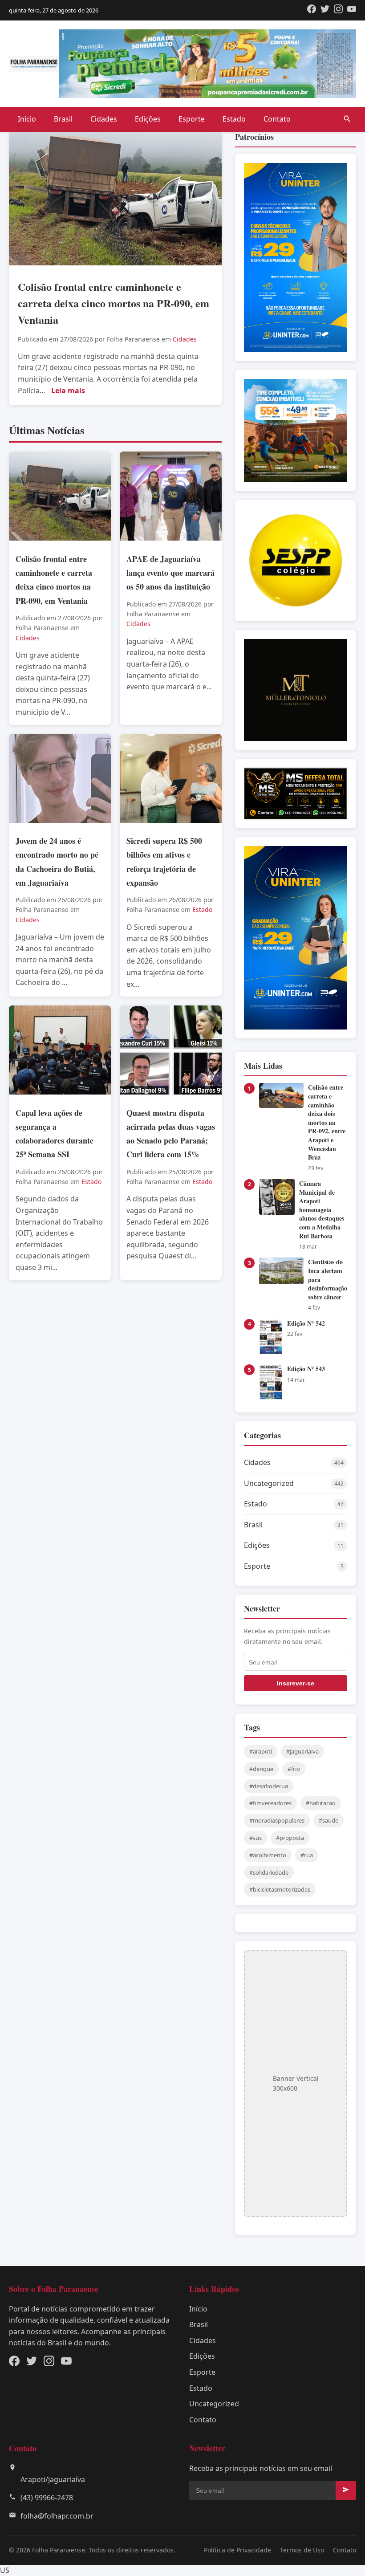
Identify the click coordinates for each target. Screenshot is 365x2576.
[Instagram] (338, 10)
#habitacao (321, 1803)
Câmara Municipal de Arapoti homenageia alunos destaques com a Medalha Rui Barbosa (322, 1210)
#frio (294, 1769)
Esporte (192, 119)
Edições (148, 119)
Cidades (104, 119)
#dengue (261, 1769)
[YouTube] (352, 10)
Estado (234, 119)
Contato (277, 119)
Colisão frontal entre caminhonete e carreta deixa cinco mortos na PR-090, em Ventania (114, 303)
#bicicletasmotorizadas (280, 1889)
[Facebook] (312, 10)
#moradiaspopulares (277, 1820)
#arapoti (261, 1751)
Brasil (63, 119)
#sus (255, 1838)
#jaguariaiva (302, 1751)
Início (27, 119)
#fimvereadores (270, 1803)
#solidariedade (269, 1872)
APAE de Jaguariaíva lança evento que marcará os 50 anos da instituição (170, 573)
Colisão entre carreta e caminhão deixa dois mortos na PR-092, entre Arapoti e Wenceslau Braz (327, 1122)
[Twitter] (325, 10)
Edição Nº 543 (306, 1369)
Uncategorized (214, 2404)
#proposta (290, 1838)
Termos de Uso (302, 2550)
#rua (307, 1855)
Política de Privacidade (237, 2550)
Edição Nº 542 (306, 1323)
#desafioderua (269, 1786)
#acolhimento (268, 1855)
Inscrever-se (296, 1683)
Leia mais (68, 391)
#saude (328, 1820)
